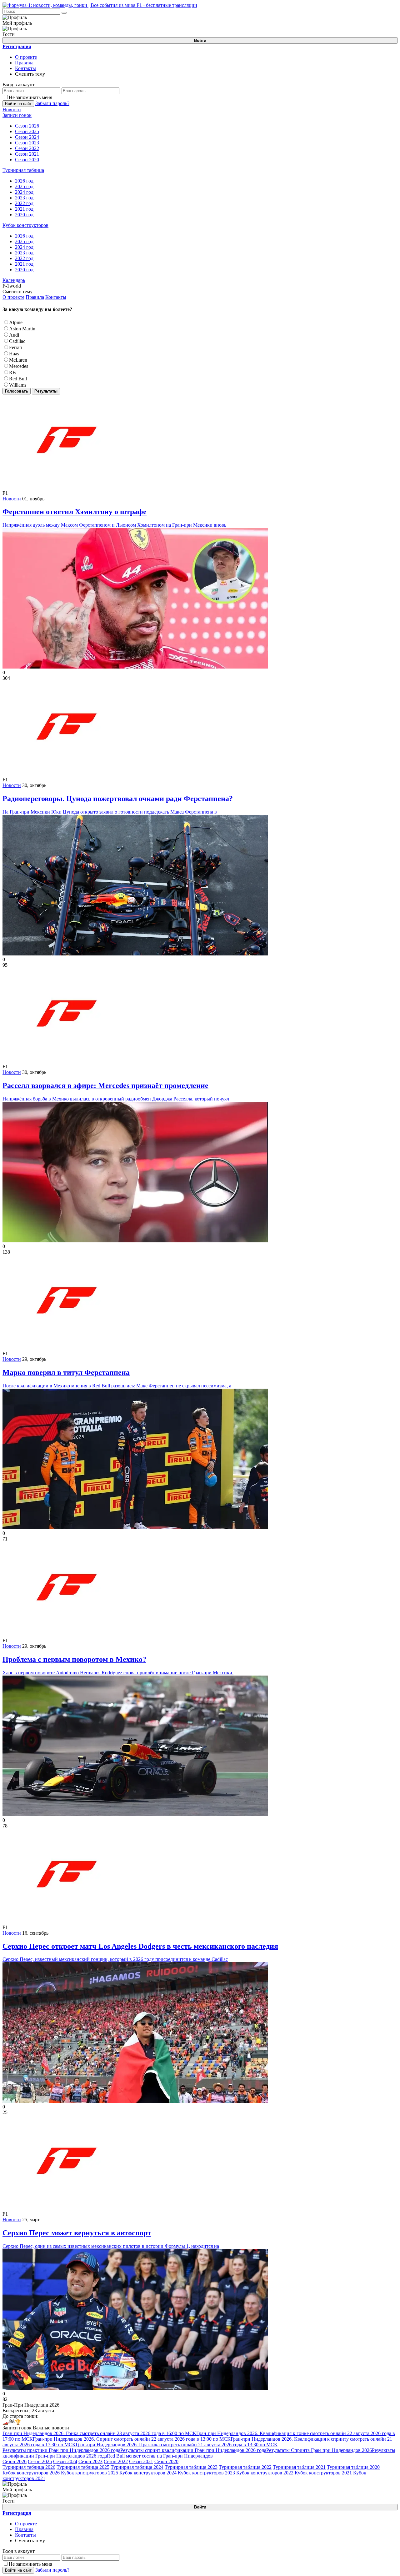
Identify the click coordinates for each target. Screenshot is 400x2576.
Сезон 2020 (166, 2461)
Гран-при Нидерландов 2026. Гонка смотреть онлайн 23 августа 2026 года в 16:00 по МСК (99, 2433)
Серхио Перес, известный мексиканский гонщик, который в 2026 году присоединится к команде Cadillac (140, 1952)
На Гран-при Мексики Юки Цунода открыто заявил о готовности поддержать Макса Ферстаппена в (118, 804)
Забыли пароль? (52, 103)
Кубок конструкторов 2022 (265, 2473)
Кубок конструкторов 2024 (148, 2473)
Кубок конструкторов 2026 (31, 2473)
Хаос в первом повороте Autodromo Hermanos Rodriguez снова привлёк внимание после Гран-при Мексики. (118, 1665)
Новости (12, 499)
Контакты (25, 68)
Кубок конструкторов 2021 (323, 2473)
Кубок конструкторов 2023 (206, 2473)
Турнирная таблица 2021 (299, 2467)
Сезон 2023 (90, 2461)
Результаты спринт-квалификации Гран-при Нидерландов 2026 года (193, 2450)
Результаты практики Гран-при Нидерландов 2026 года (61, 2450)
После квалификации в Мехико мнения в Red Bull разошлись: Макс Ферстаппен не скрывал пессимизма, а (117, 1378)
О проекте (26, 57)
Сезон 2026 (15, 2461)
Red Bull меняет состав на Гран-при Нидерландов (160, 2456)
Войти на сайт (18, 104)
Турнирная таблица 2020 (353, 2467)
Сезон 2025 (40, 2461)
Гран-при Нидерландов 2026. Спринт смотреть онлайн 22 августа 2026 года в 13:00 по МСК (132, 2439)
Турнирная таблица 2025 (83, 2467)
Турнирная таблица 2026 (29, 2467)
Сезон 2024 (65, 2461)
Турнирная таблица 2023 (191, 2467)
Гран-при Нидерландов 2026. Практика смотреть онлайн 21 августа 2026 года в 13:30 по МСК (177, 2445)
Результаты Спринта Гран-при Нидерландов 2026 (319, 2450)
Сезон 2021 (141, 2461)
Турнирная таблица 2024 (137, 2467)
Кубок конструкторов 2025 (90, 2473)
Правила (24, 63)
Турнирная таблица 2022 (245, 2467)
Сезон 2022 (116, 2461)
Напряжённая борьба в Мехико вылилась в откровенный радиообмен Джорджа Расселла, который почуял (116, 1091)
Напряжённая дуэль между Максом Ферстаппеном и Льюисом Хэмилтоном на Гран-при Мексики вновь (114, 518)
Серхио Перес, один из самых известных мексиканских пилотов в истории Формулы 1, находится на (111, 2239)
